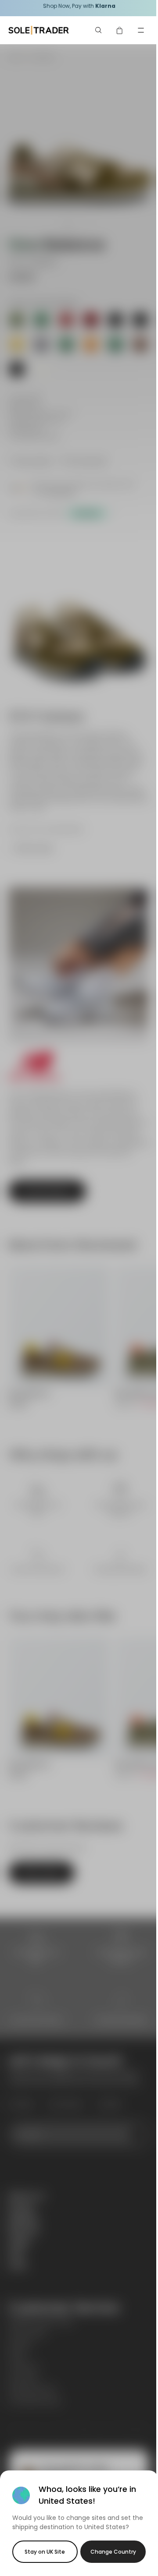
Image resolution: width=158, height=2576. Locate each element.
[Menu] (141, 30)
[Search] (99, 30)
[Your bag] (120, 30)
